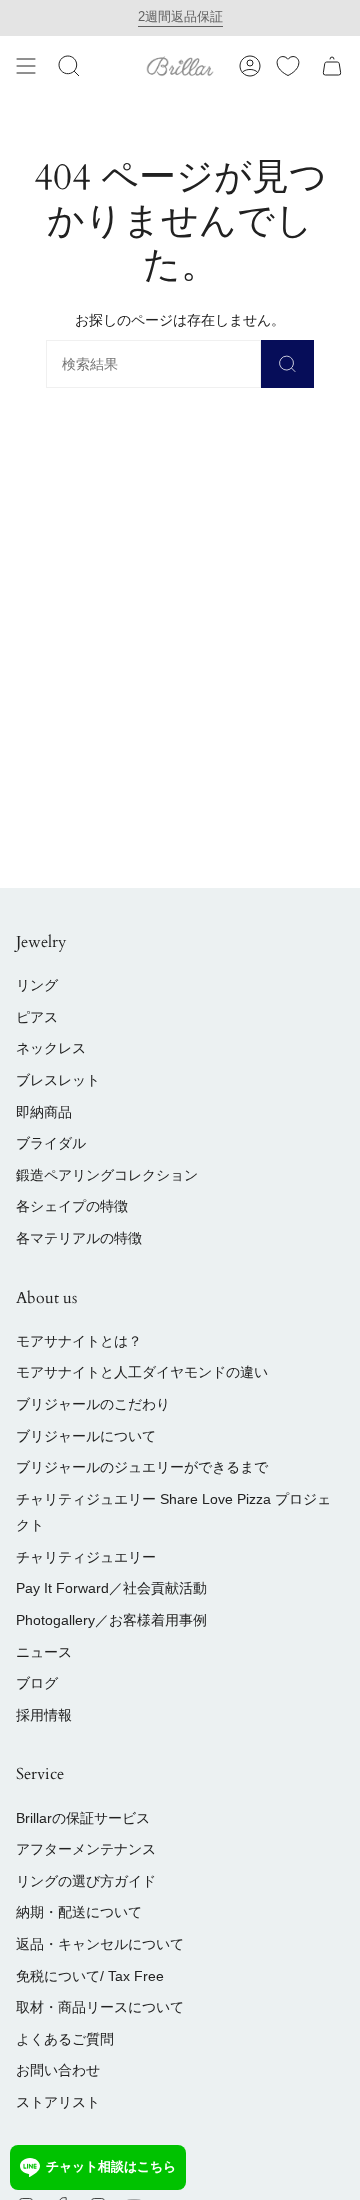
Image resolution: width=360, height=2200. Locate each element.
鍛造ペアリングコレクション (107, 1175)
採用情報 (44, 1715)
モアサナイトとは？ (79, 1341)
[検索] (287, 364)
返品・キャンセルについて (100, 1944)
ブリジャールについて (86, 1436)
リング (37, 985)
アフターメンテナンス (86, 1849)
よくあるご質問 (65, 2039)
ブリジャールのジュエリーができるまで (142, 1467)
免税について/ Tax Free (90, 1976)
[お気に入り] (288, 66)
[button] (69, 66)
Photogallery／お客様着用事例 (111, 1620)
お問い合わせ (58, 2070)
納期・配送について (79, 1912)
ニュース (44, 1652)
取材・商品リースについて (100, 2007)
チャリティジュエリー (86, 1557)
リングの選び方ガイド (86, 1881)
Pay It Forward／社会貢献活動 (111, 1588)
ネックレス (51, 1048)
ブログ (37, 1683)
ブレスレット (58, 1080)
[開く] (26, 66)
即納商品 (44, 1112)
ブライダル (51, 1143)
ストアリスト (58, 2102)
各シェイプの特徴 (72, 1206)
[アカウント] (250, 66)
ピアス (37, 1017)
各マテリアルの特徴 (79, 1238)
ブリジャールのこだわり (93, 1404)
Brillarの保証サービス (83, 1818)
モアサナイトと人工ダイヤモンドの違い (142, 1372)
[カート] (332, 66)
